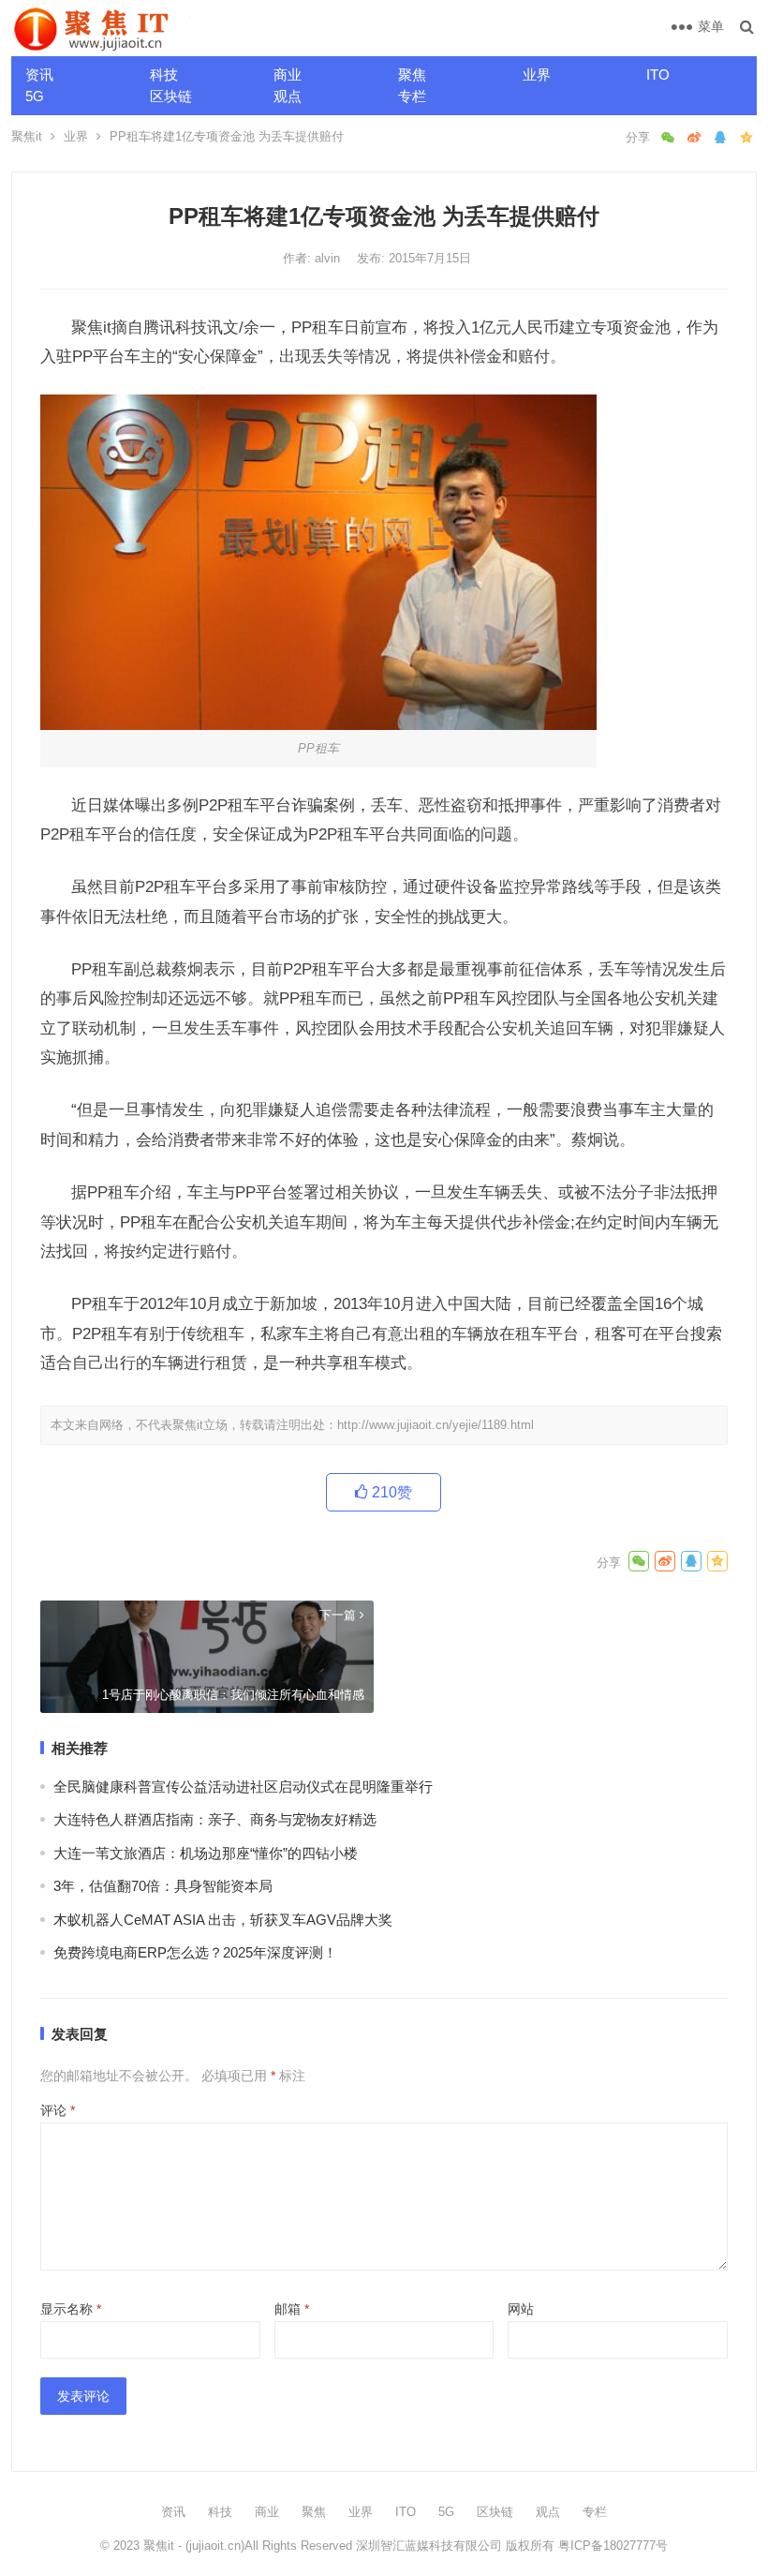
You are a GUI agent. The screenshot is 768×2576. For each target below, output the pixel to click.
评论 (58, 2110)
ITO (658, 74)
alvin (329, 258)
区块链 (171, 96)
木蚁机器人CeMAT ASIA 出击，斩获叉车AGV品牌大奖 (223, 1920)
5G (35, 96)
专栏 (412, 96)
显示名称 (71, 2309)
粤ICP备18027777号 (613, 2546)
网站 (521, 2309)
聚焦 (412, 74)
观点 (288, 96)
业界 (537, 74)
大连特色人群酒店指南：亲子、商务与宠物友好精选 (215, 1819)
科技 (164, 74)
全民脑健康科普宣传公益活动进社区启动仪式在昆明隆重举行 (243, 1787)
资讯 (39, 74)
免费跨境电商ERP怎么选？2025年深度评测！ (195, 1952)
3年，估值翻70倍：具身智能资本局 (163, 1886)
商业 (288, 74)
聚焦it (27, 136)
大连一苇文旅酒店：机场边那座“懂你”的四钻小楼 (206, 1853)
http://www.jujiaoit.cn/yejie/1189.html (436, 1425)
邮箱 (292, 2309)
